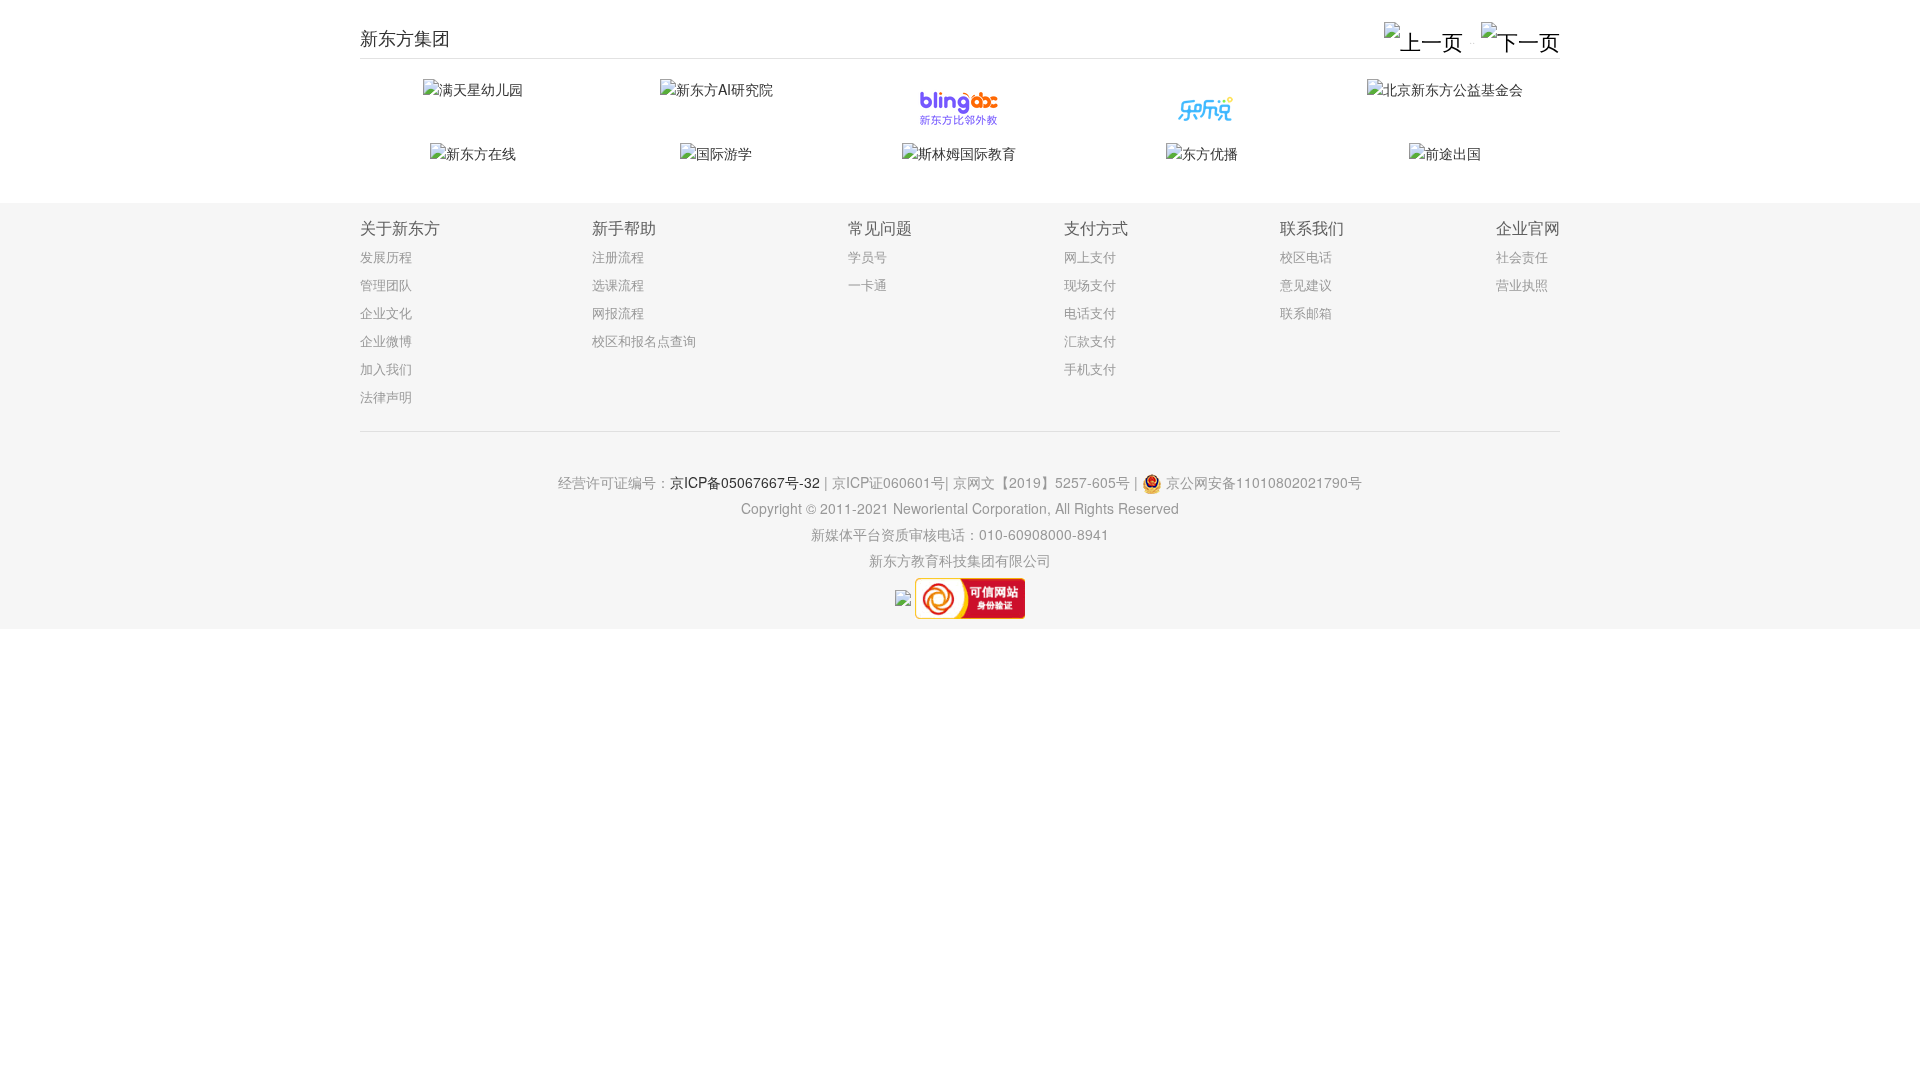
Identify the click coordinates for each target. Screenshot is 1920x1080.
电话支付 (1090, 312)
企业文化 (386, 312)
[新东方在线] (473, 153)
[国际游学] (716, 153)
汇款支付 (1090, 340)
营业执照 (1522, 284)
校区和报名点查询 (644, 340)
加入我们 (386, 368)
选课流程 (618, 284)
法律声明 (386, 396)
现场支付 (1090, 284)
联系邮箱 (1306, 312)
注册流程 (618, 256)
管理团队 (386, 284)
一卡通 (867, 284)
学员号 (867, 256)
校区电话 (1306, 256)
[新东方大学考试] (1202, 109)
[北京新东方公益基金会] (1445, 89)
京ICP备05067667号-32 (745, 482)
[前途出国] (1445, 153)
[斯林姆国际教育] (959, 153)
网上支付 (1090, 256)
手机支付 (1090, 368)
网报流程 (618, 312)
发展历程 (386, 256)
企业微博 (386, 340)
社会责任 (1522, 256)
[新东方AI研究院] (716, 89)
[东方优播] (1202, 153)
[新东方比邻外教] (959, 109)
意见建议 (1306, 284)
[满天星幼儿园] (473, 89)
